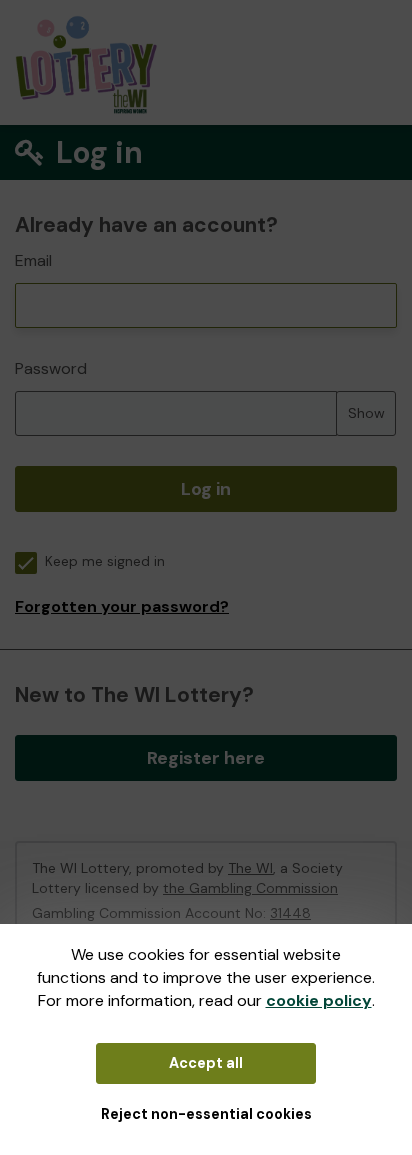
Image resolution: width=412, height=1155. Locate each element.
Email (33, 260)
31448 (290, 913)
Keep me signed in (105, 561)
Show (366, 413)
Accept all (206, 1063)
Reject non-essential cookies (206, 1114)
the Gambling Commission (250, 888)
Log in (206, 489)
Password (51, 368)
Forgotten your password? (122, 606)
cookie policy (319, 1000)
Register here (206, 758)
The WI (250, 868)
